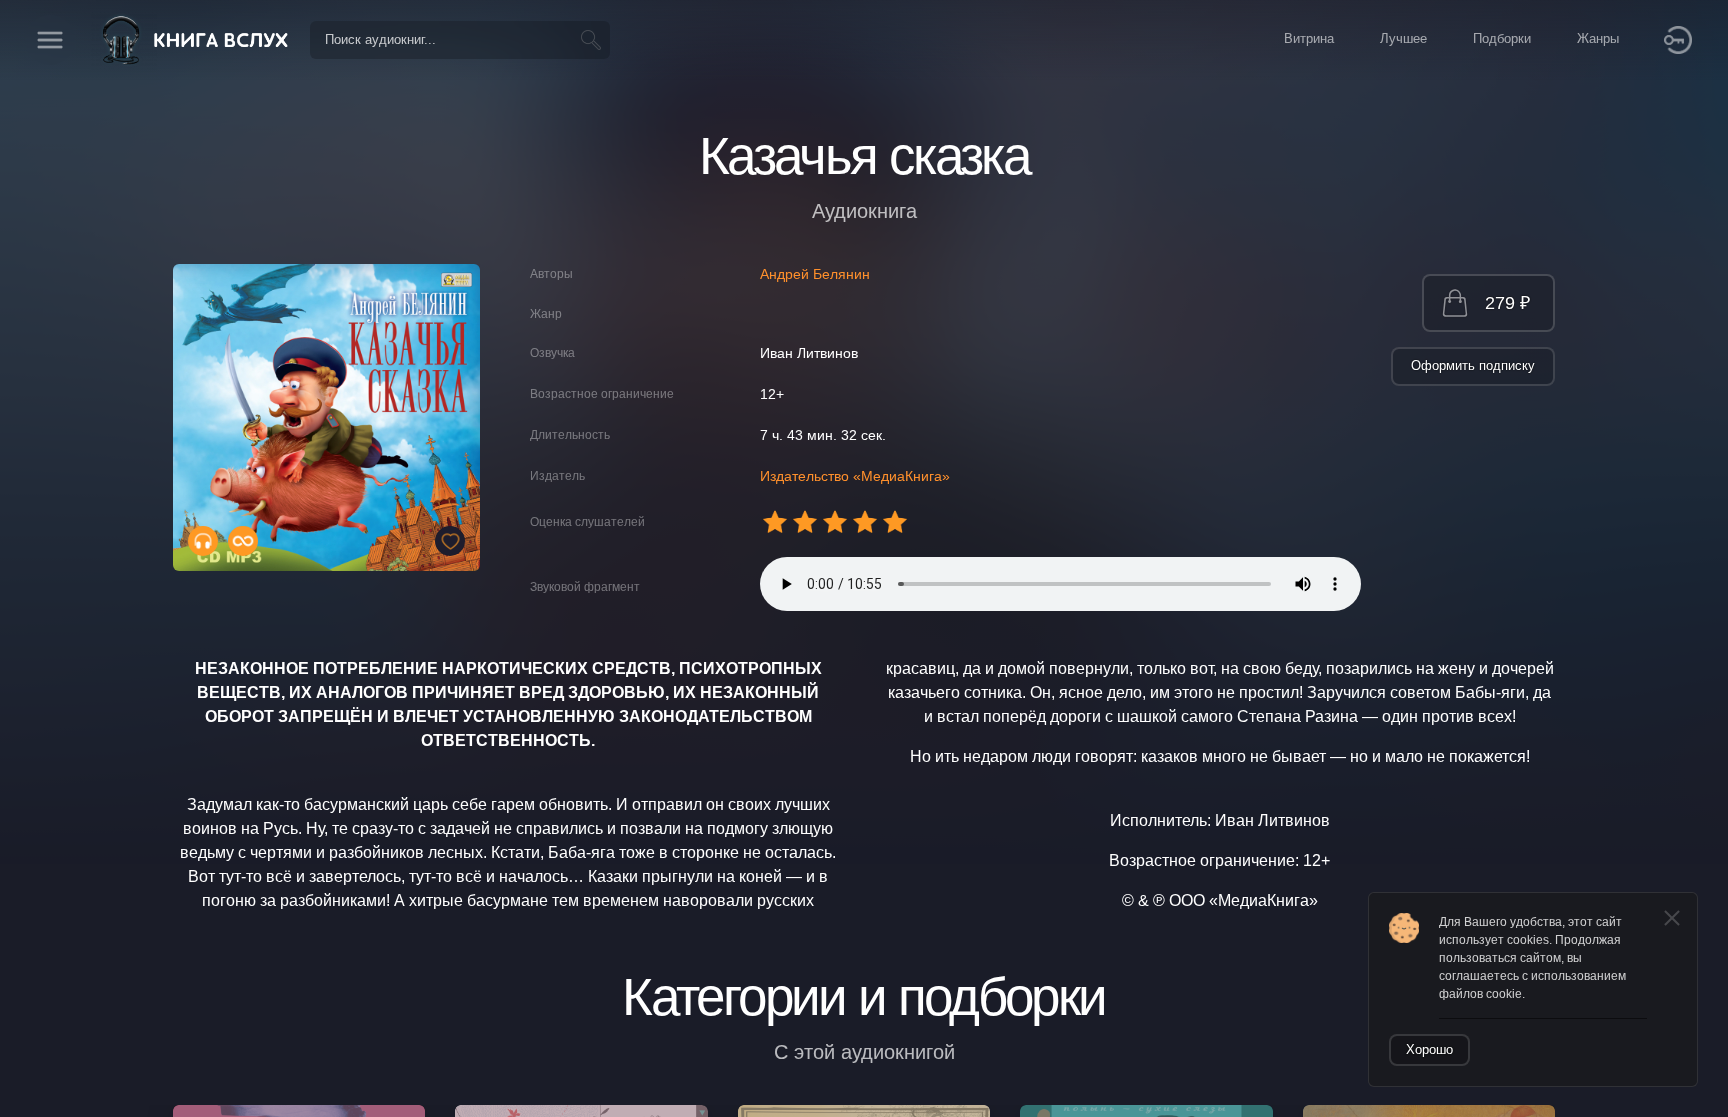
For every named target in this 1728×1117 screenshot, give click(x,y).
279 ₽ (1507, 303)
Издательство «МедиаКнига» (855, 476)
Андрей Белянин (815, 274)
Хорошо (1429, 1049)
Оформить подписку (1473, 365)
